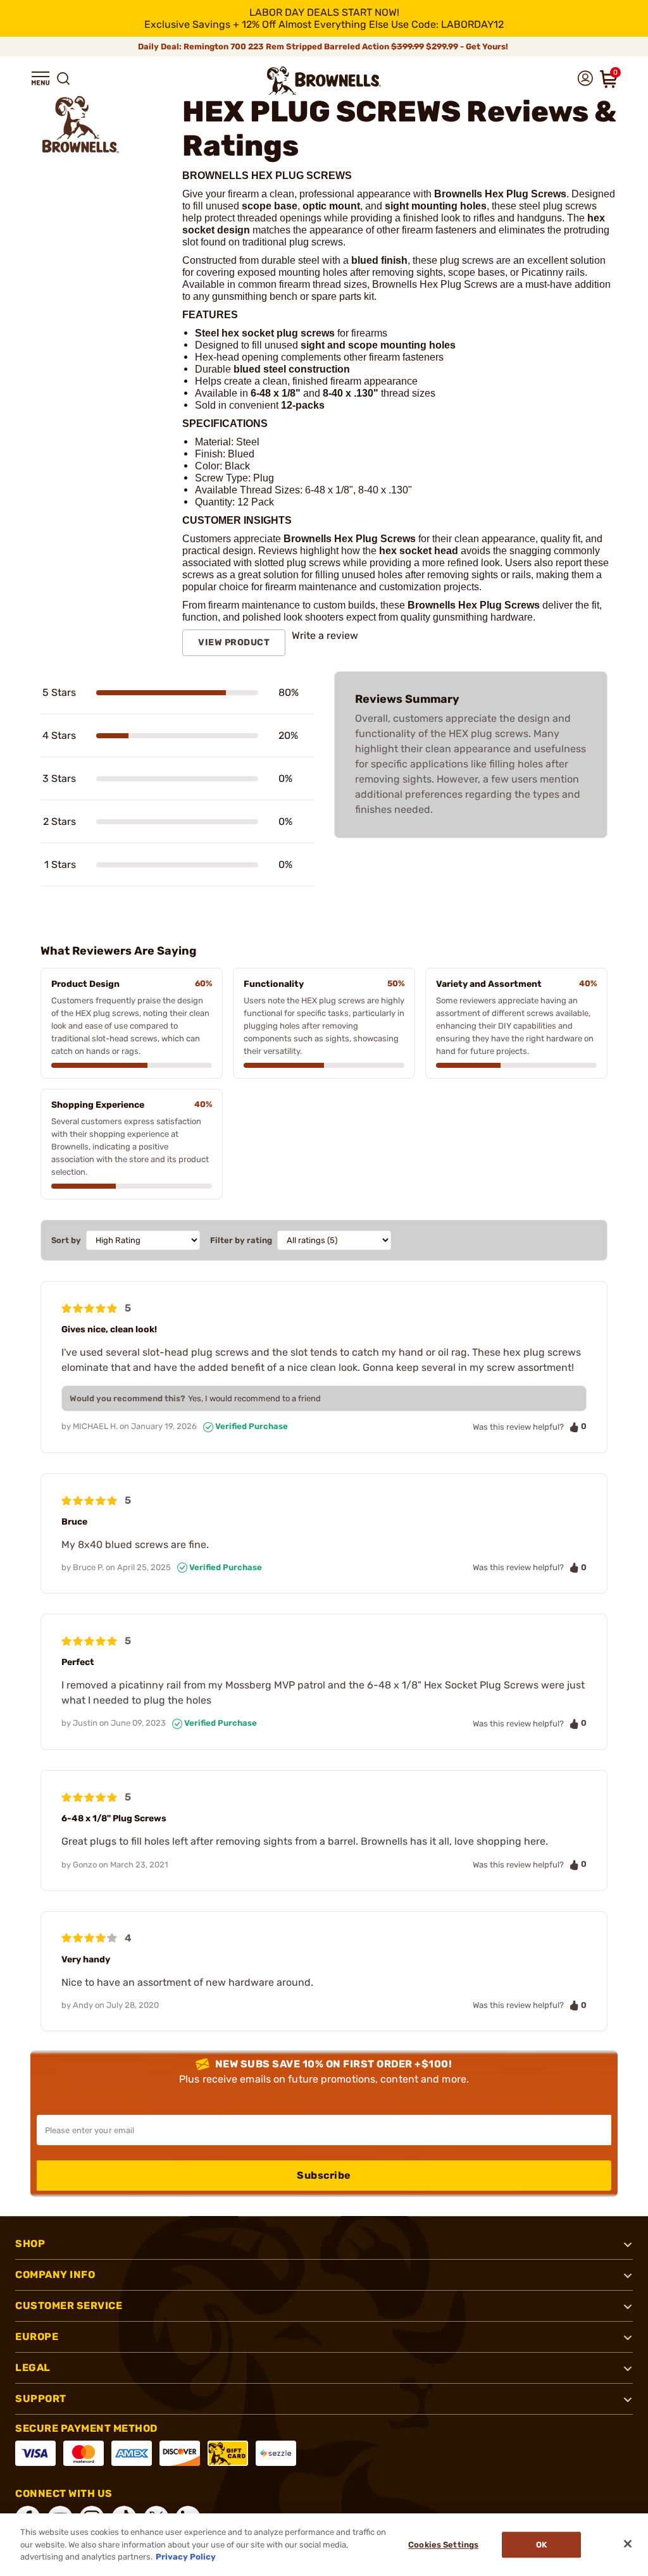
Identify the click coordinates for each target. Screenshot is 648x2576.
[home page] (324, 81)
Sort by (66, 1240)
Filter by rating (241, 1240)
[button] (40, 78)
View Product (234, 642)
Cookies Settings (443, 2545)
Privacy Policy (186, 2557)
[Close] (628, 2544)
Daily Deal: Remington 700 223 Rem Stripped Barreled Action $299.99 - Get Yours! (324, 46)
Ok (541, 2545)
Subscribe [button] (324, 2175)
